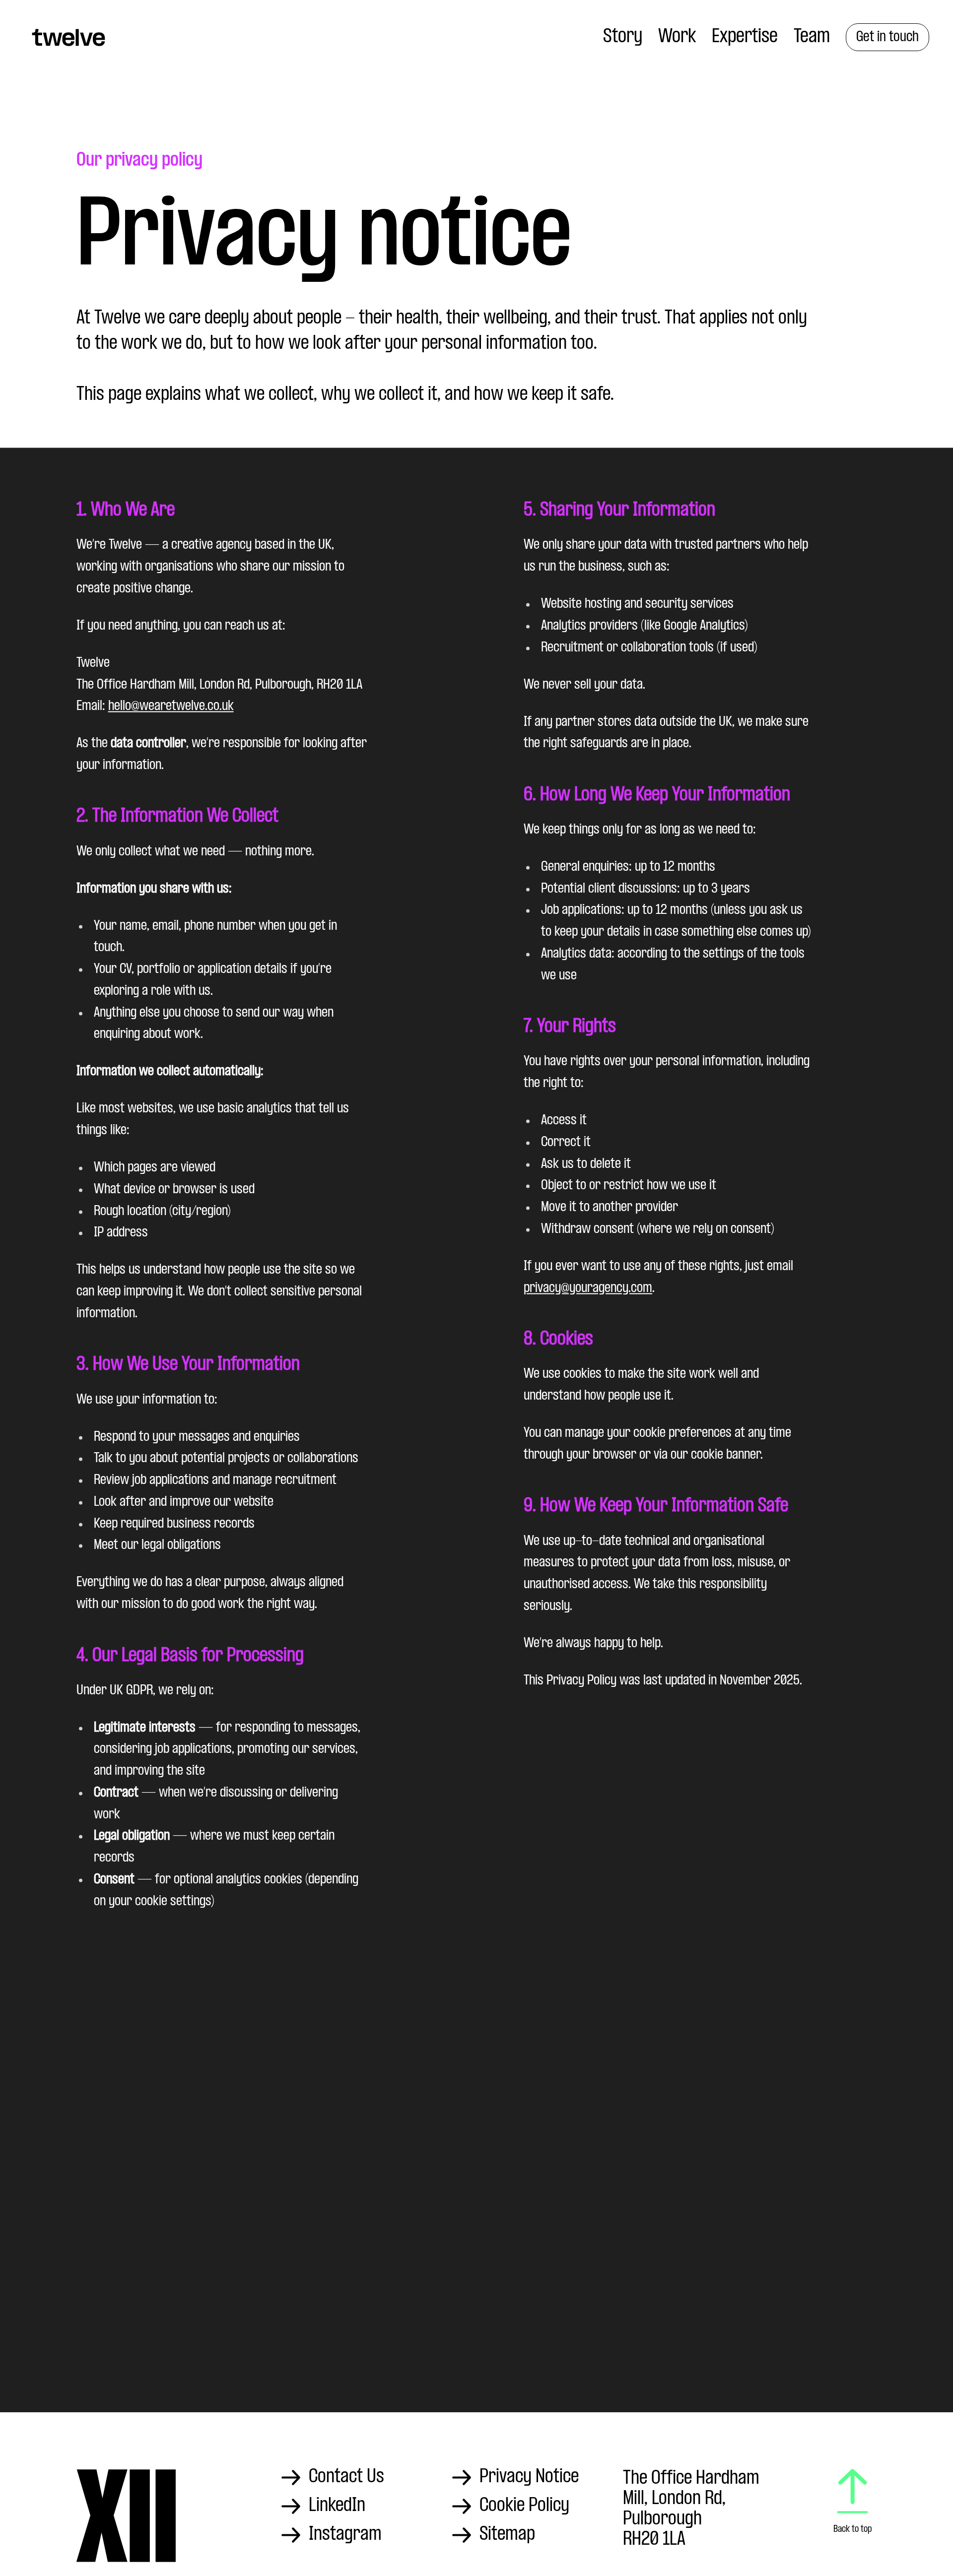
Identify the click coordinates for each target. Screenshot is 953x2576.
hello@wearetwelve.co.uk (171, 707)
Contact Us (346, 2477)
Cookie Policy (524, 2506)
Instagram (345, 2535)
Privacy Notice (529, 2477)
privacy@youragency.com (588, 1288)
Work (677, 37)
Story (623, 37)
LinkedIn (337, 2506)
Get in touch (887, 37)
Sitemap (507, 2535)
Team (812, 37)
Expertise (745, 37)
